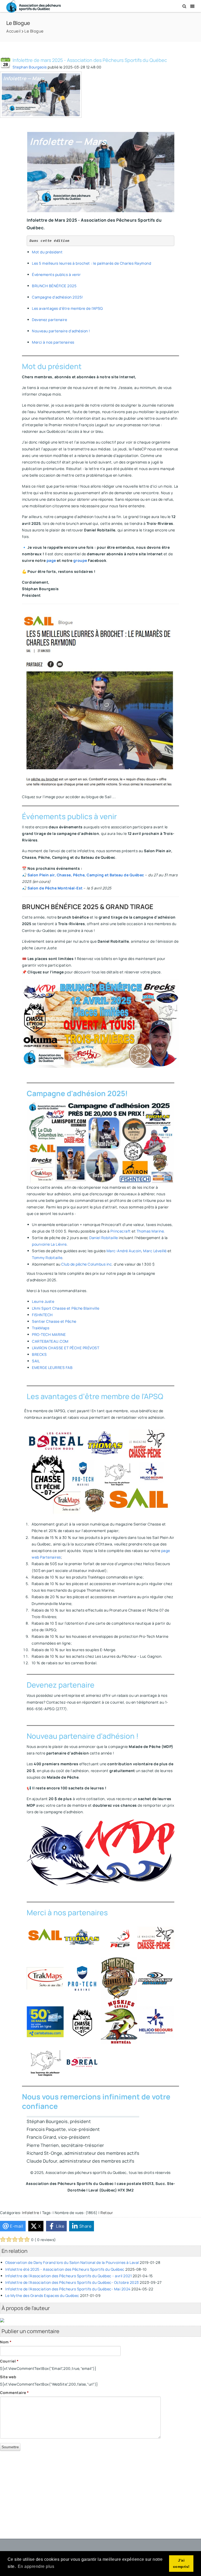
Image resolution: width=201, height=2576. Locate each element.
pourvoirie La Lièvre (49, 1244)
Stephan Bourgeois (30, 67)
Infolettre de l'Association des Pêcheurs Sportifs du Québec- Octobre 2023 (72, 2282)
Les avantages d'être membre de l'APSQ (67, 308)
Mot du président (47, 252)
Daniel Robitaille (104, 1238)
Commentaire (15, 2393)
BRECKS (39, 1354)
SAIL (36, 1361)
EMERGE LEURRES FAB (52, 1367)
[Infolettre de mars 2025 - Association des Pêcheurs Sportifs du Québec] (41, 95)
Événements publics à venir (56, 274)
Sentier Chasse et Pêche (54, 1321)
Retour (107, 2213)
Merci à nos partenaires (53, 342)
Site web (8, 2377)
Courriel (9, 2361)
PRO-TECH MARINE (49, 1334)
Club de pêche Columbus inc (86, 1264)
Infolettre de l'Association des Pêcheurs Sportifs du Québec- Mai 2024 (68, 2289)
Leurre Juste (43, 1301)
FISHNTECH (42, 1315)
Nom (6, 2342)
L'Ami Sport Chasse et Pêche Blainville (66, 1308)
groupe (81, 560)
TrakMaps (41, 1328)
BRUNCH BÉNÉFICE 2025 (54, 286)
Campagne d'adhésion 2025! (57, 297)
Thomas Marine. (151, 1231)
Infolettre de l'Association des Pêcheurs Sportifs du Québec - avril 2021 (68, 2276)
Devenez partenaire (49, 320)
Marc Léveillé (155, 1251)
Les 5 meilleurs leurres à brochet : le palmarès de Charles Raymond (91, 263)
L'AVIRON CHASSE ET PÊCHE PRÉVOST (66, 1348)
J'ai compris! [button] (181, 2563)
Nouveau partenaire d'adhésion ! (61, 331)
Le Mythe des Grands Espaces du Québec (42, 2295)
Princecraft (121, 1231)
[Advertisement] (100, 2492)
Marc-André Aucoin (124, 1251)
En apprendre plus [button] (36, 2566)
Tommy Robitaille (47, 1258)
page (52, 560)
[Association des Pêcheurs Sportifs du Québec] (33, 6)
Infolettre (30, 2213)
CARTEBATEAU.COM (50, 1341)
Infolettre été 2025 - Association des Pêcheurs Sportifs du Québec (65, 2269)
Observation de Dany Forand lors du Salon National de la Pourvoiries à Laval (72, 2262)
